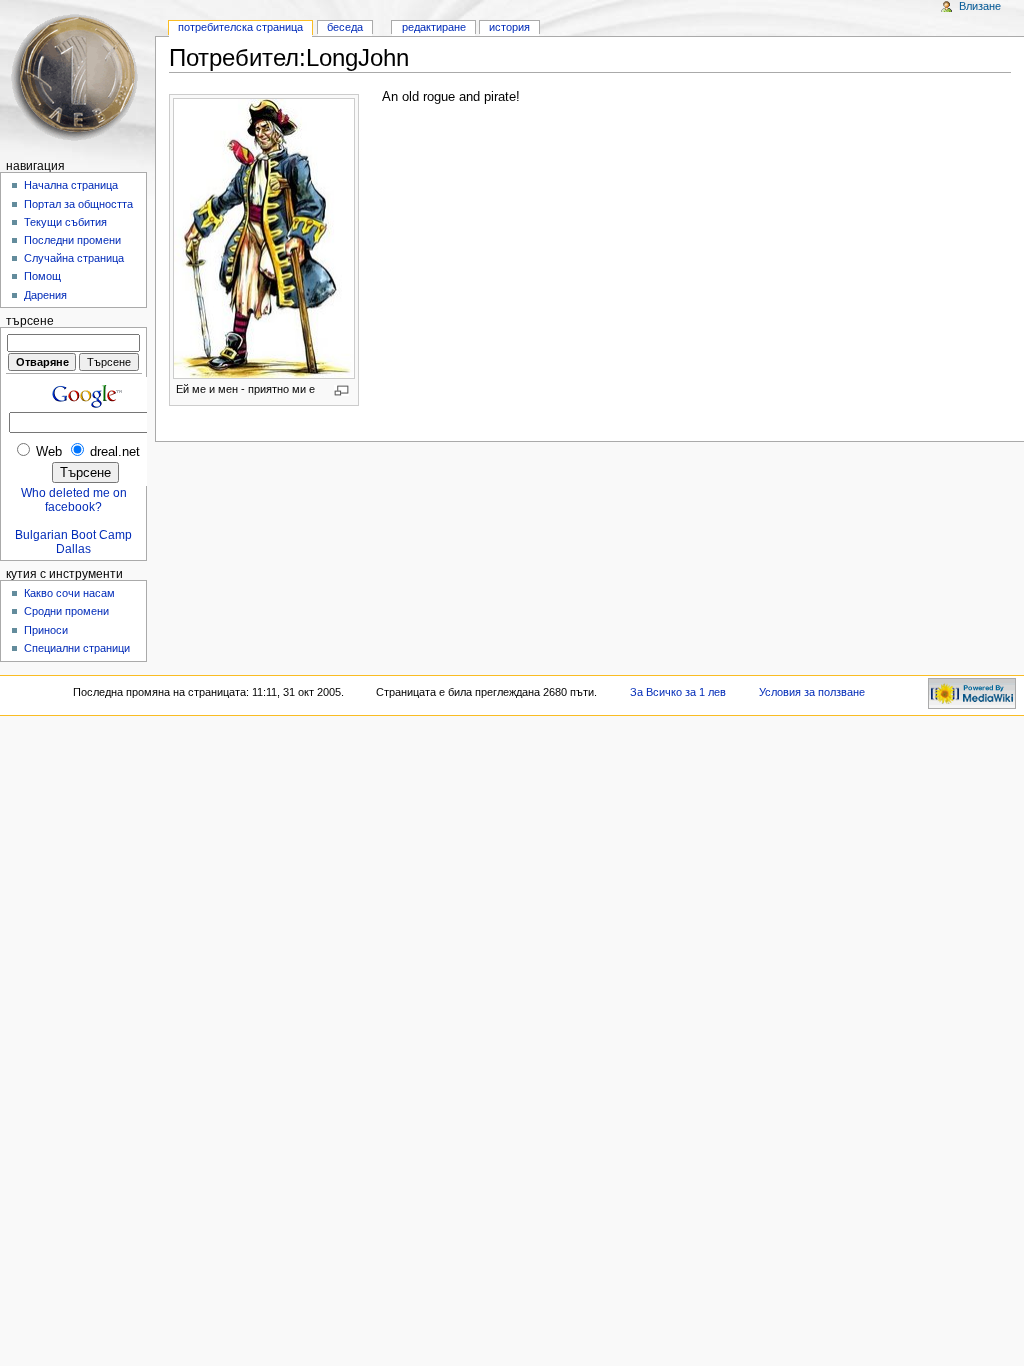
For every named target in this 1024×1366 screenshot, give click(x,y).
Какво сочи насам (69, 593)
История (509, 27)
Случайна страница (74, 258)
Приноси (46, 630)
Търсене (30, 321)
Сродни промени (66, 611)
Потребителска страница (240, 27)
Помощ (42, 276)
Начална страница (71, 185)
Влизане (980, 6)
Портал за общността (78, 204)
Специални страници (77, 648)
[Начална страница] (77, 77)
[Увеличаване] (341, 390)
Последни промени (72, 240)
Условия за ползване (812, 692)
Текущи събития (65, 222)
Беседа (345, 27)
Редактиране (434, 27)
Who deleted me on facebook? (74, 500)
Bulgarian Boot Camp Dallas (73, 542)
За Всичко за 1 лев (678, 692)
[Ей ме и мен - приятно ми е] (264, 237)
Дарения (45, 295)
